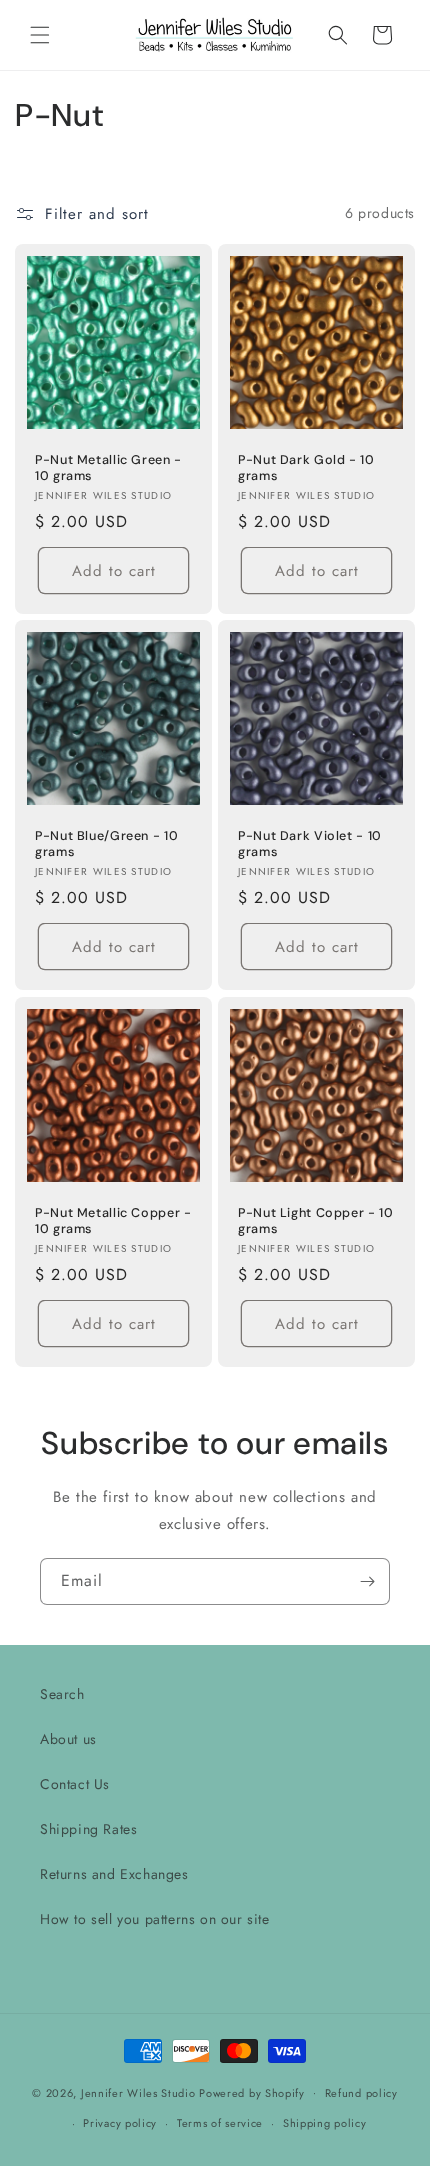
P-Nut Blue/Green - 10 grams (106, 844)
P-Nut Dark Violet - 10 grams (310, 844)
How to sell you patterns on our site (155, 1919)
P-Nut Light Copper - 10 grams (316, 1221)
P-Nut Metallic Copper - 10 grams (113, 1221)
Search (62, 1694)
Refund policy (361, 2093)
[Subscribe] (367, 1581)
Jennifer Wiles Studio (138, 2092)
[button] (40, 35)
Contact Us (75, 1784)
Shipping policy (325, 2123)
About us (68, 1739)
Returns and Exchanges (114, 1874)
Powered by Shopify (252, 2092)
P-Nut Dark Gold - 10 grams (306, 468)
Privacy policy (120, 2123)
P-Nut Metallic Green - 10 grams (108, 468)
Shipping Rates (88, 1829)
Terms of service (220, 2123)
